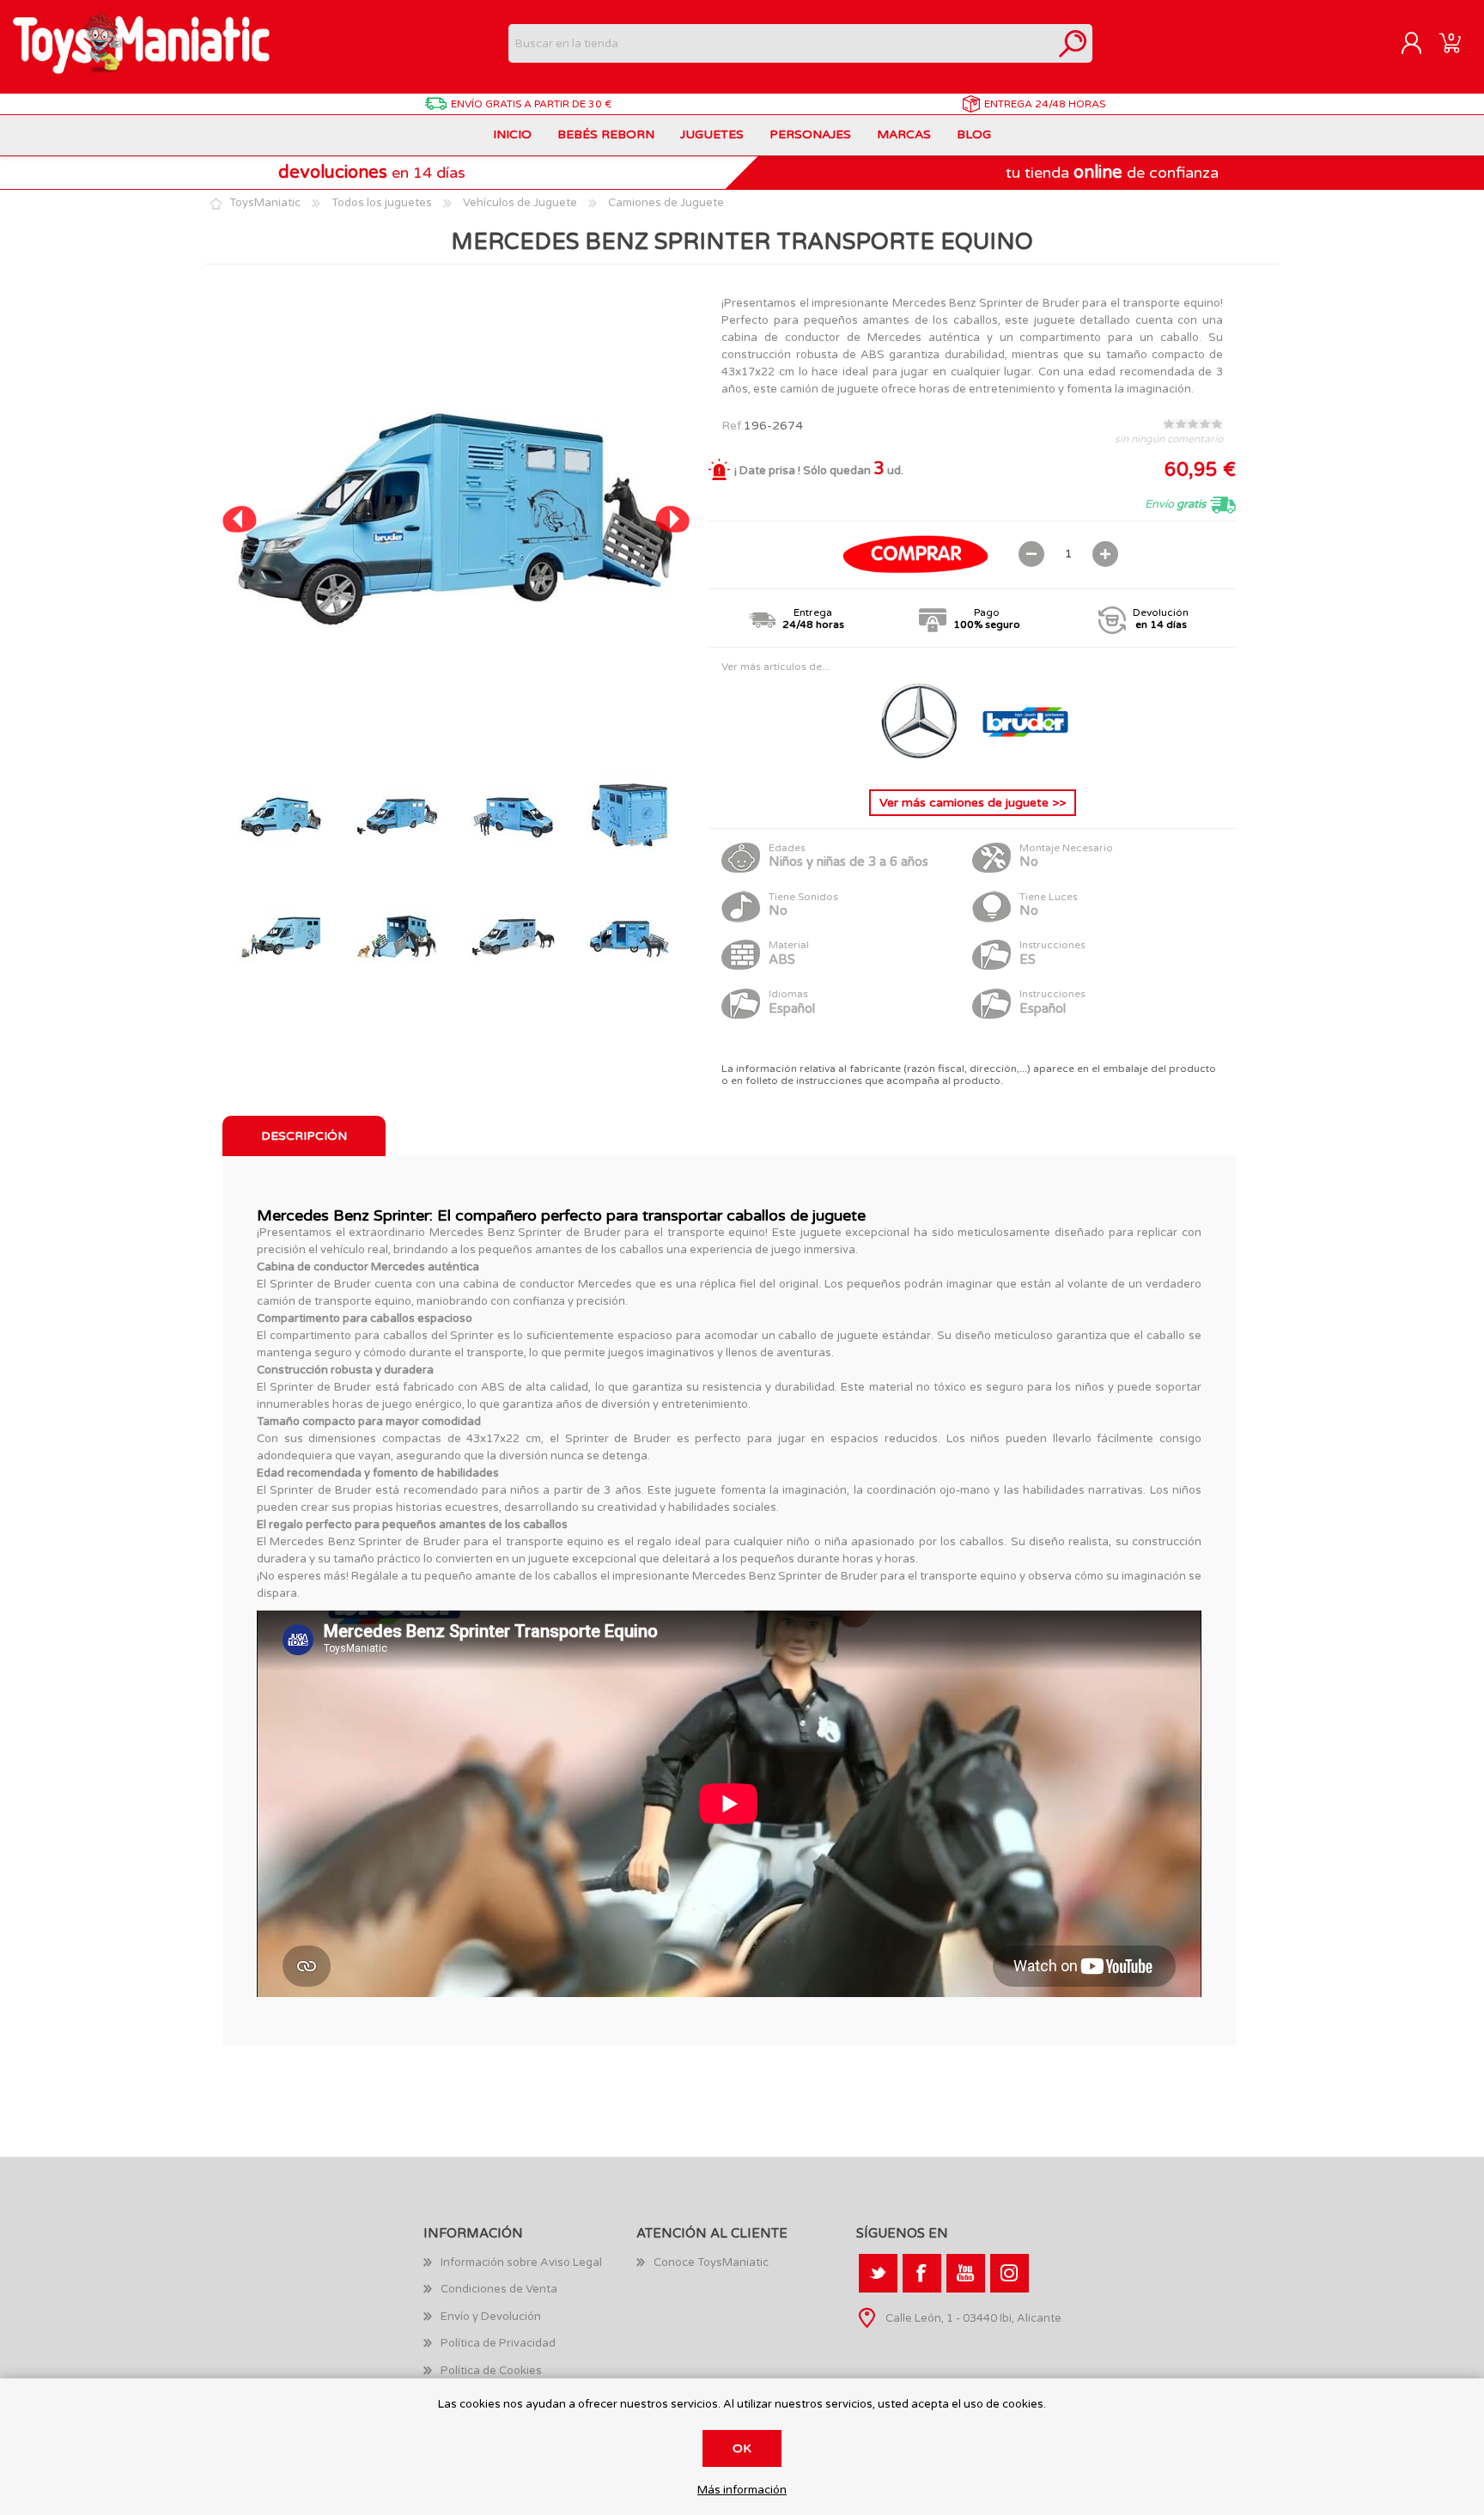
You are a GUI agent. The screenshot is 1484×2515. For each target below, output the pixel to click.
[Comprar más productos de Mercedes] (921, 762)
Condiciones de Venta (499, 2289)
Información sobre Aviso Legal (521, 2262)
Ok (742, 2448)
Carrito (1450, 44)
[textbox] (781, 43)
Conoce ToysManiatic (711, 2262)
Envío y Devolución (491, 2317)
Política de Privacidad (498, 2343)
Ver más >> (973, 803)
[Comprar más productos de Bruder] (1025, 762)
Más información (742, 2491)
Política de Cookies (491, 2371)
